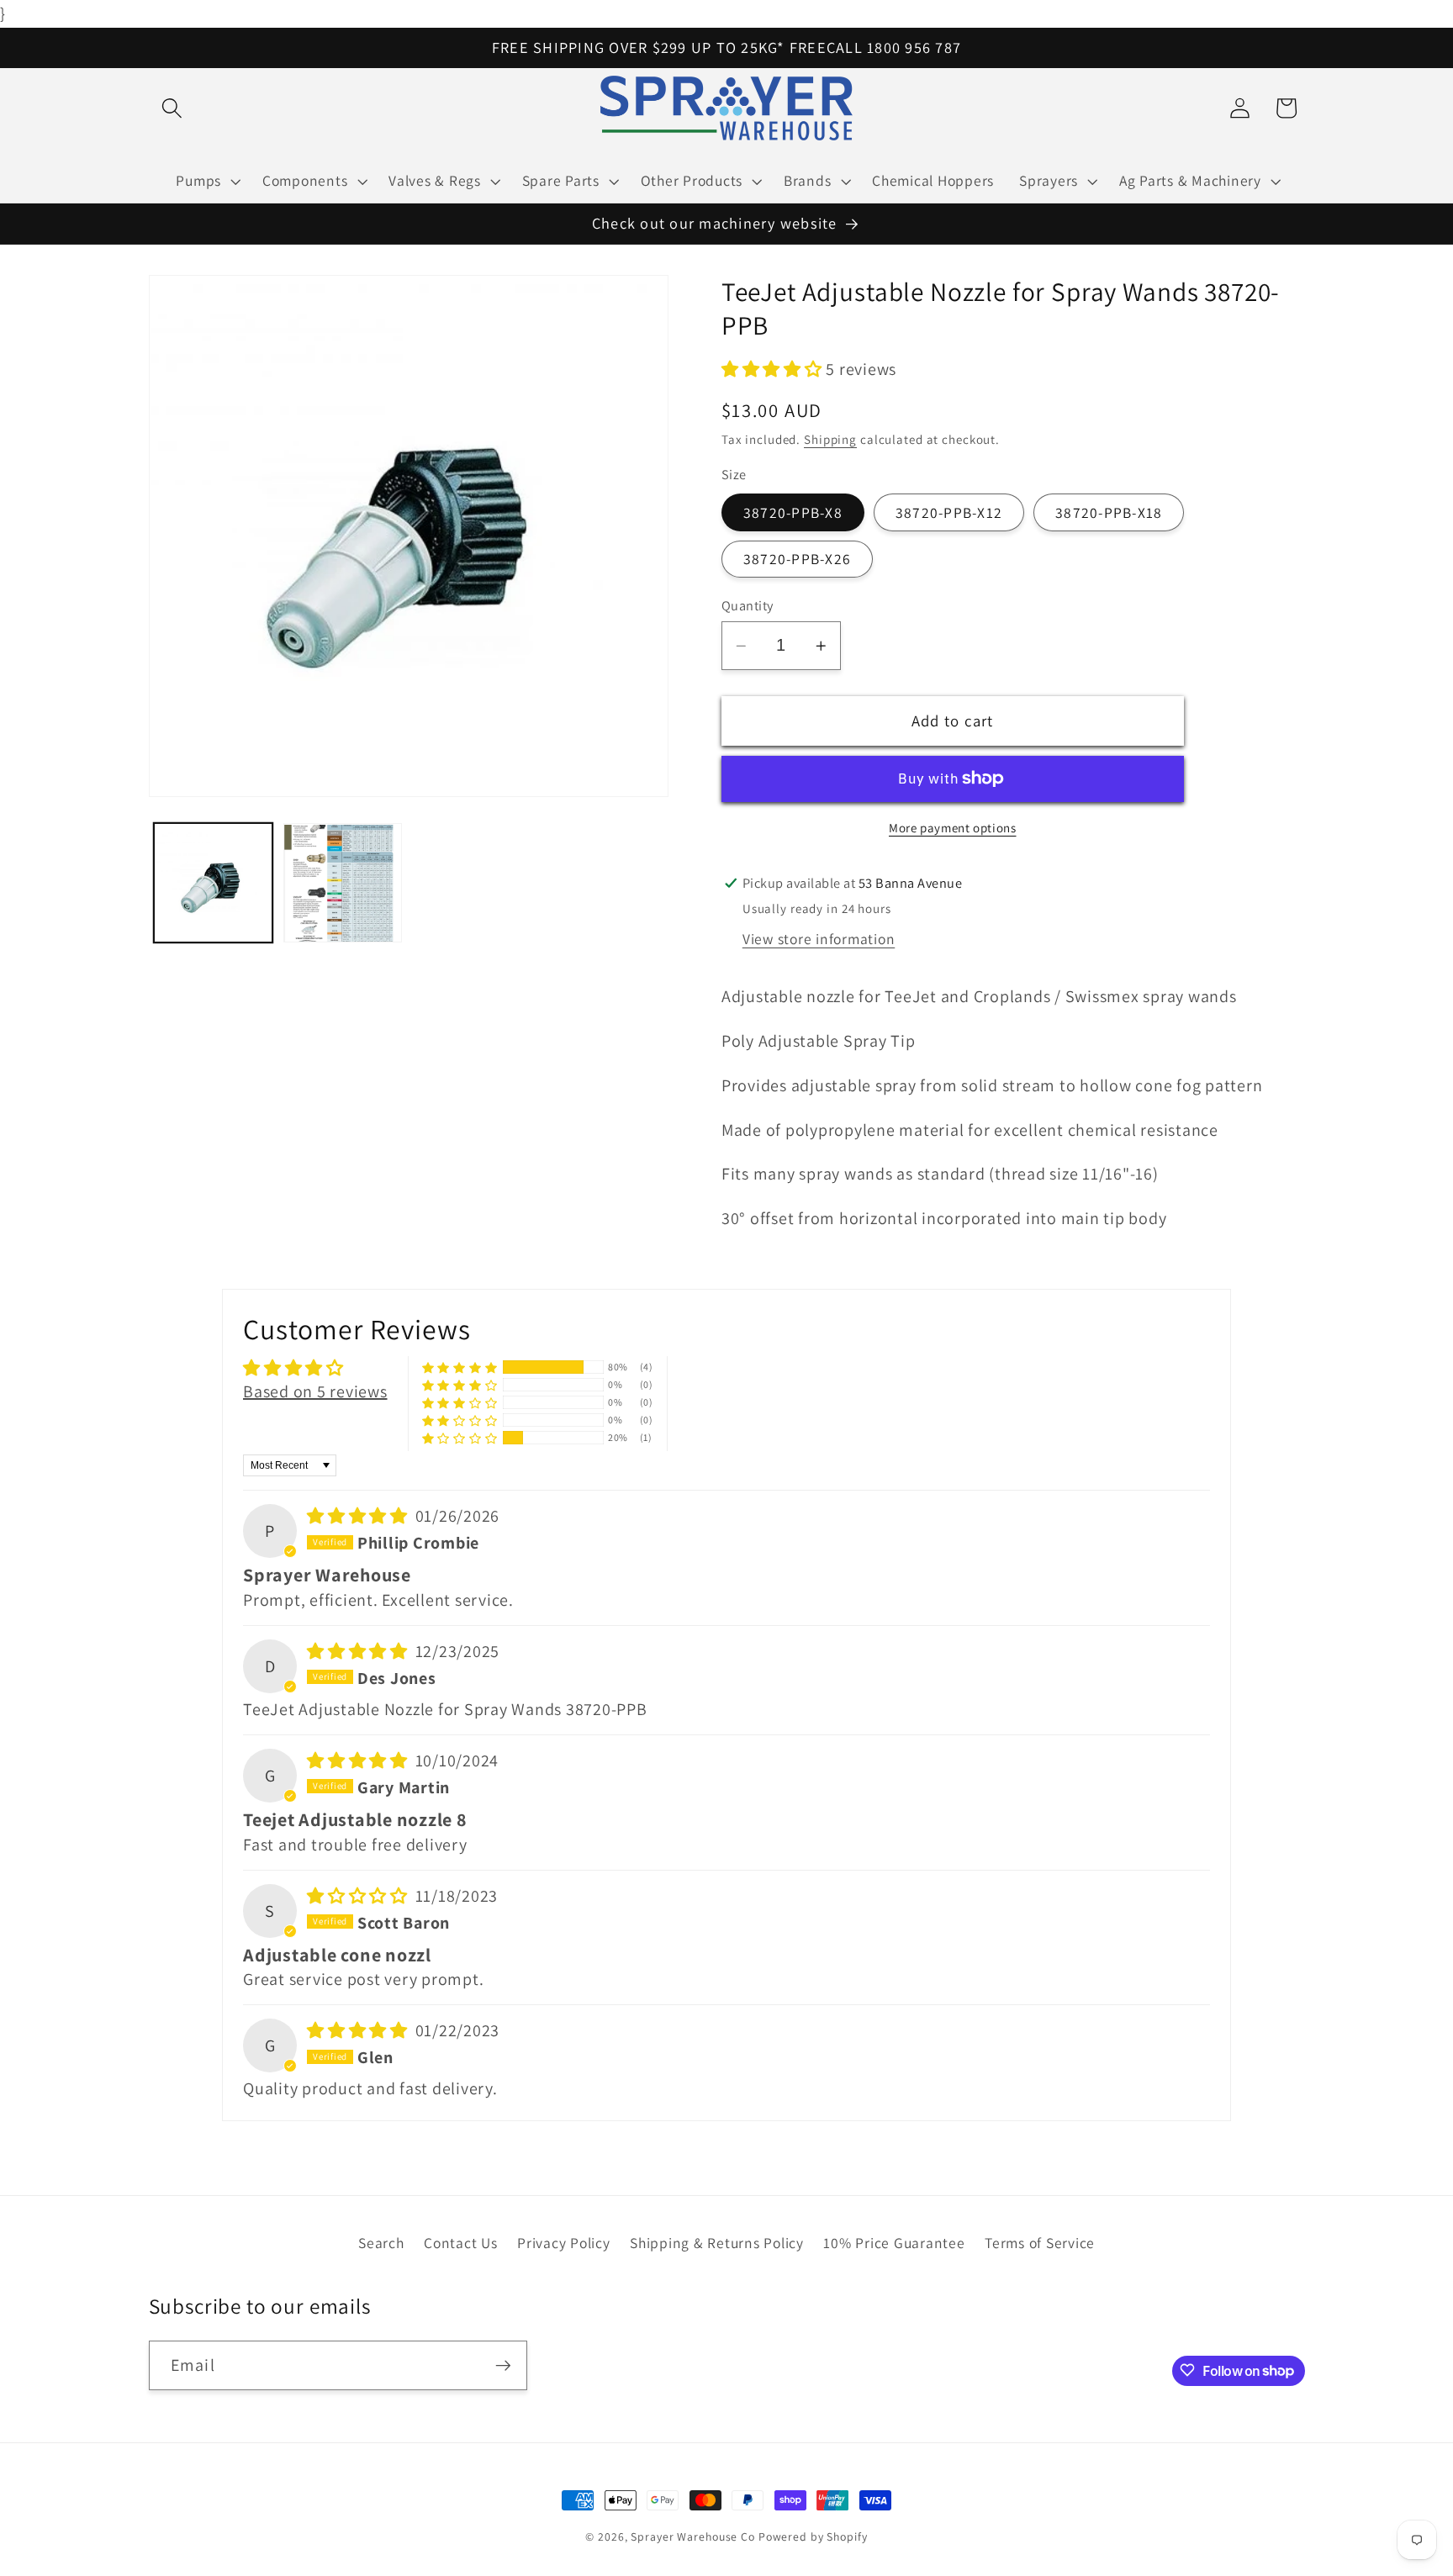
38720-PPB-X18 (1109, 512)
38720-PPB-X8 (793, 512)
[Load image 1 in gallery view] (214, 884)
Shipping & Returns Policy (717, 2243)
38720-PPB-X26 (797, 559)
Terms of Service (1040, 2243)
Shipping (830, 439)
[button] (172, 108)
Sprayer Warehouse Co (693, 2536)
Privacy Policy (564, 2243)
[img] (359, 1516)
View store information (819, 939)
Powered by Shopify (813, 2536)
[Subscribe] (503, 2365)
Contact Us (461, 2243)
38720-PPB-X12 (949, 512)
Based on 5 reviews (315, 1391)
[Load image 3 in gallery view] (343, 884)
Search (381, 2243)
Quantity (748, 604)
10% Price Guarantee (894, 2243)
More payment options (953, 828)
